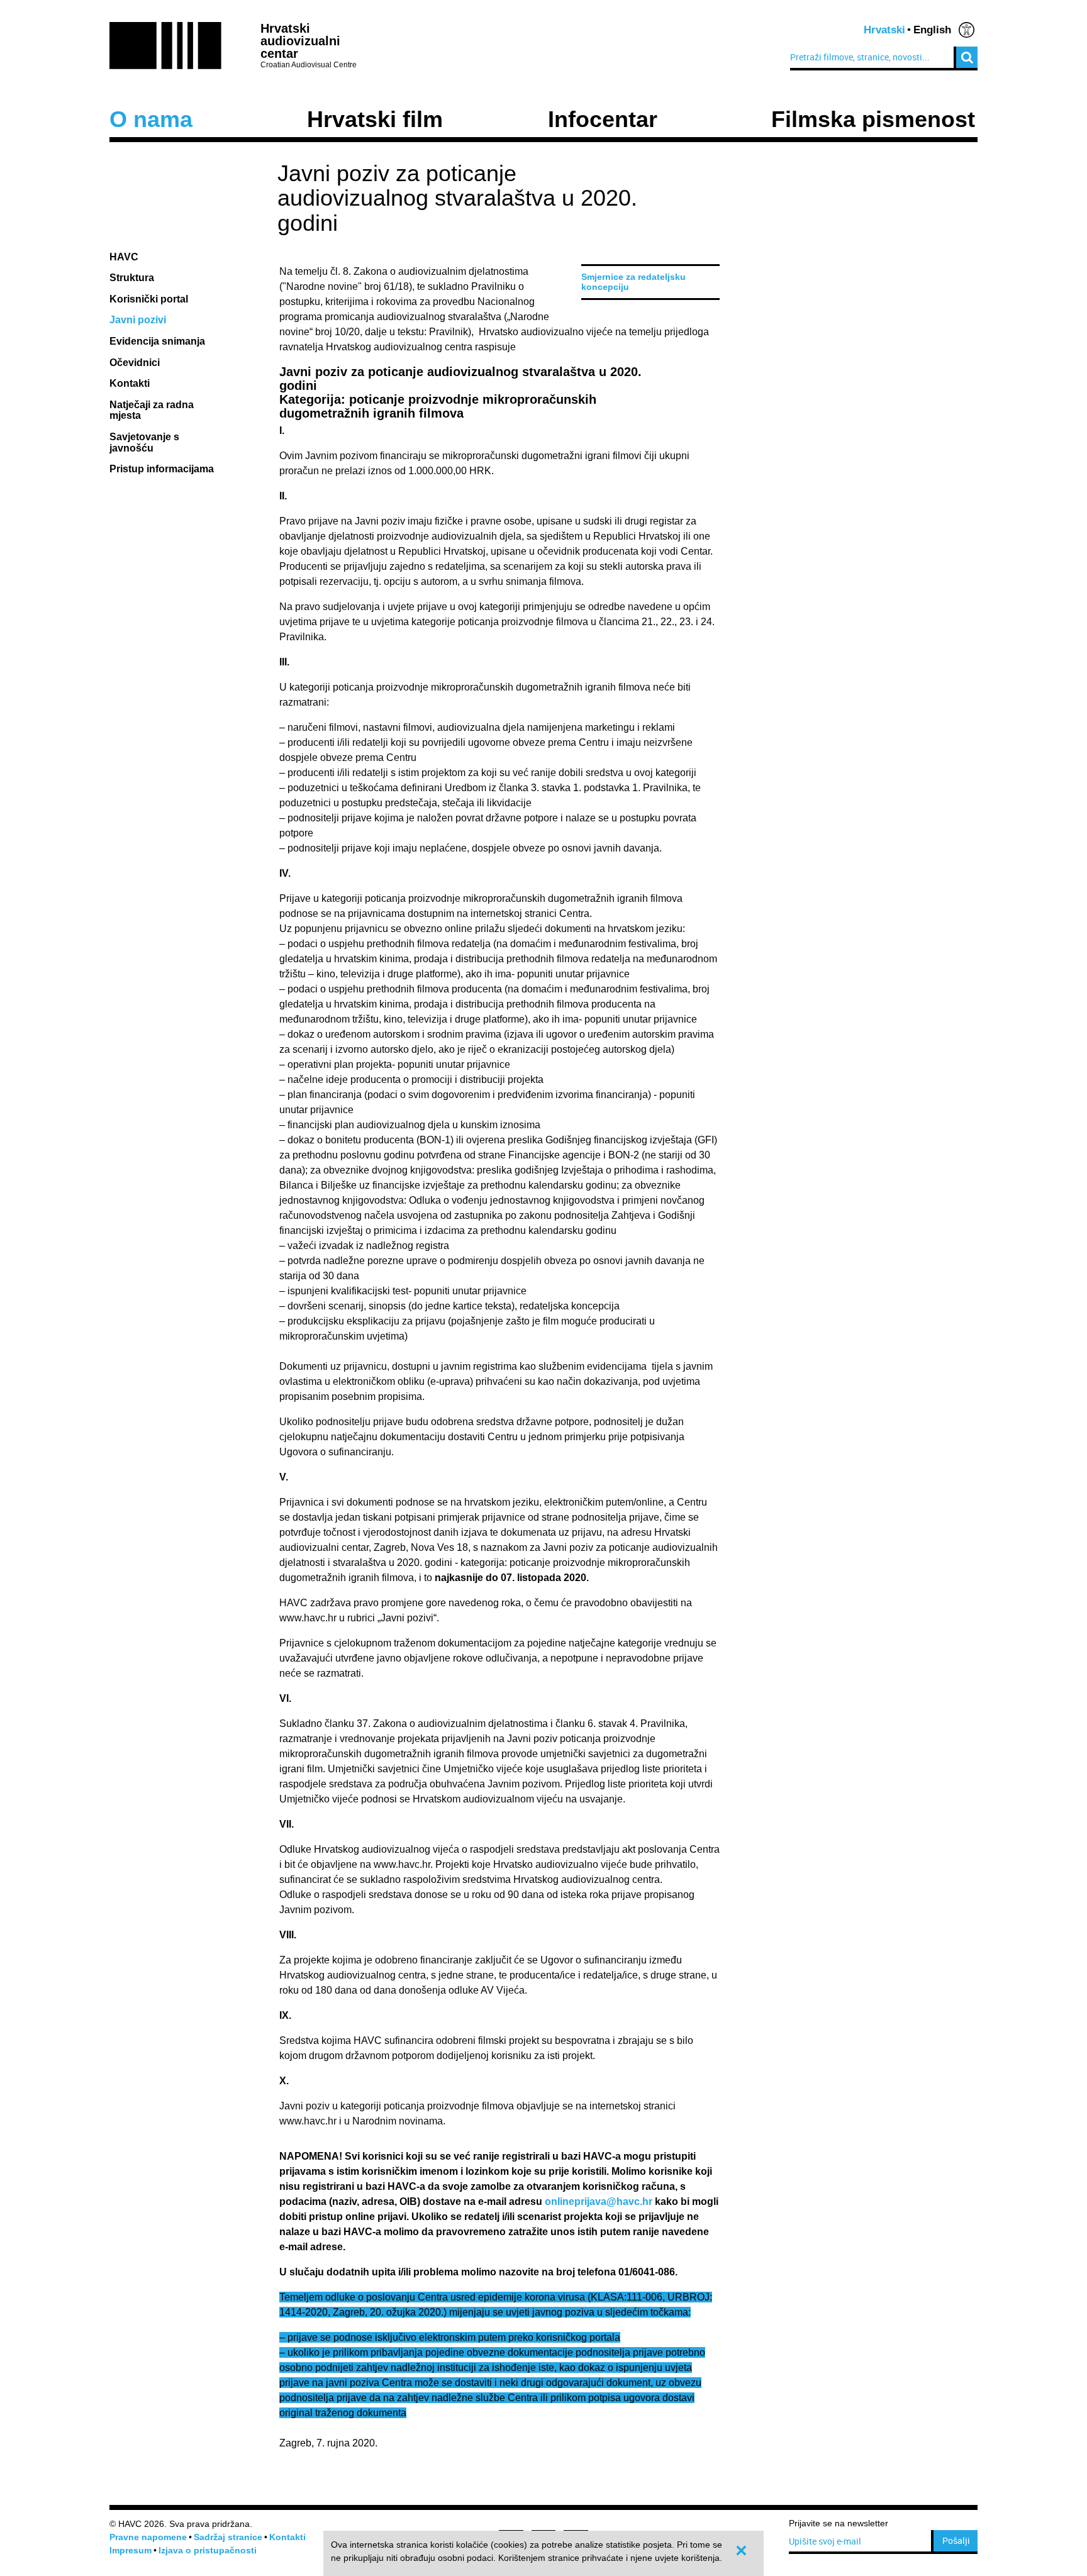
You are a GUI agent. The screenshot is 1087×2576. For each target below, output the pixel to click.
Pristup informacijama (163, 469)
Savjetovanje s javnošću (144, 442)
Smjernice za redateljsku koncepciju (633, 282)
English (932, 30)
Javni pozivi (138, 320)
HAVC (124, 257)
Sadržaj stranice (228, 2537)
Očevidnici (135, 363)
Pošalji (956, 2540)
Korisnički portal (149, 299)
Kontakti (130, 383)
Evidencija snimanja (157, 341)
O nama (151, 119)
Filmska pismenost (873, 119)
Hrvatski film (375, 119)
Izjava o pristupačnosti (208, 2550)
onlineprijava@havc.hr (599, 2201)
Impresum (131, 2550)
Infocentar (603, 119)
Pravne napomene (148, 2537)
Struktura (132, 278)
